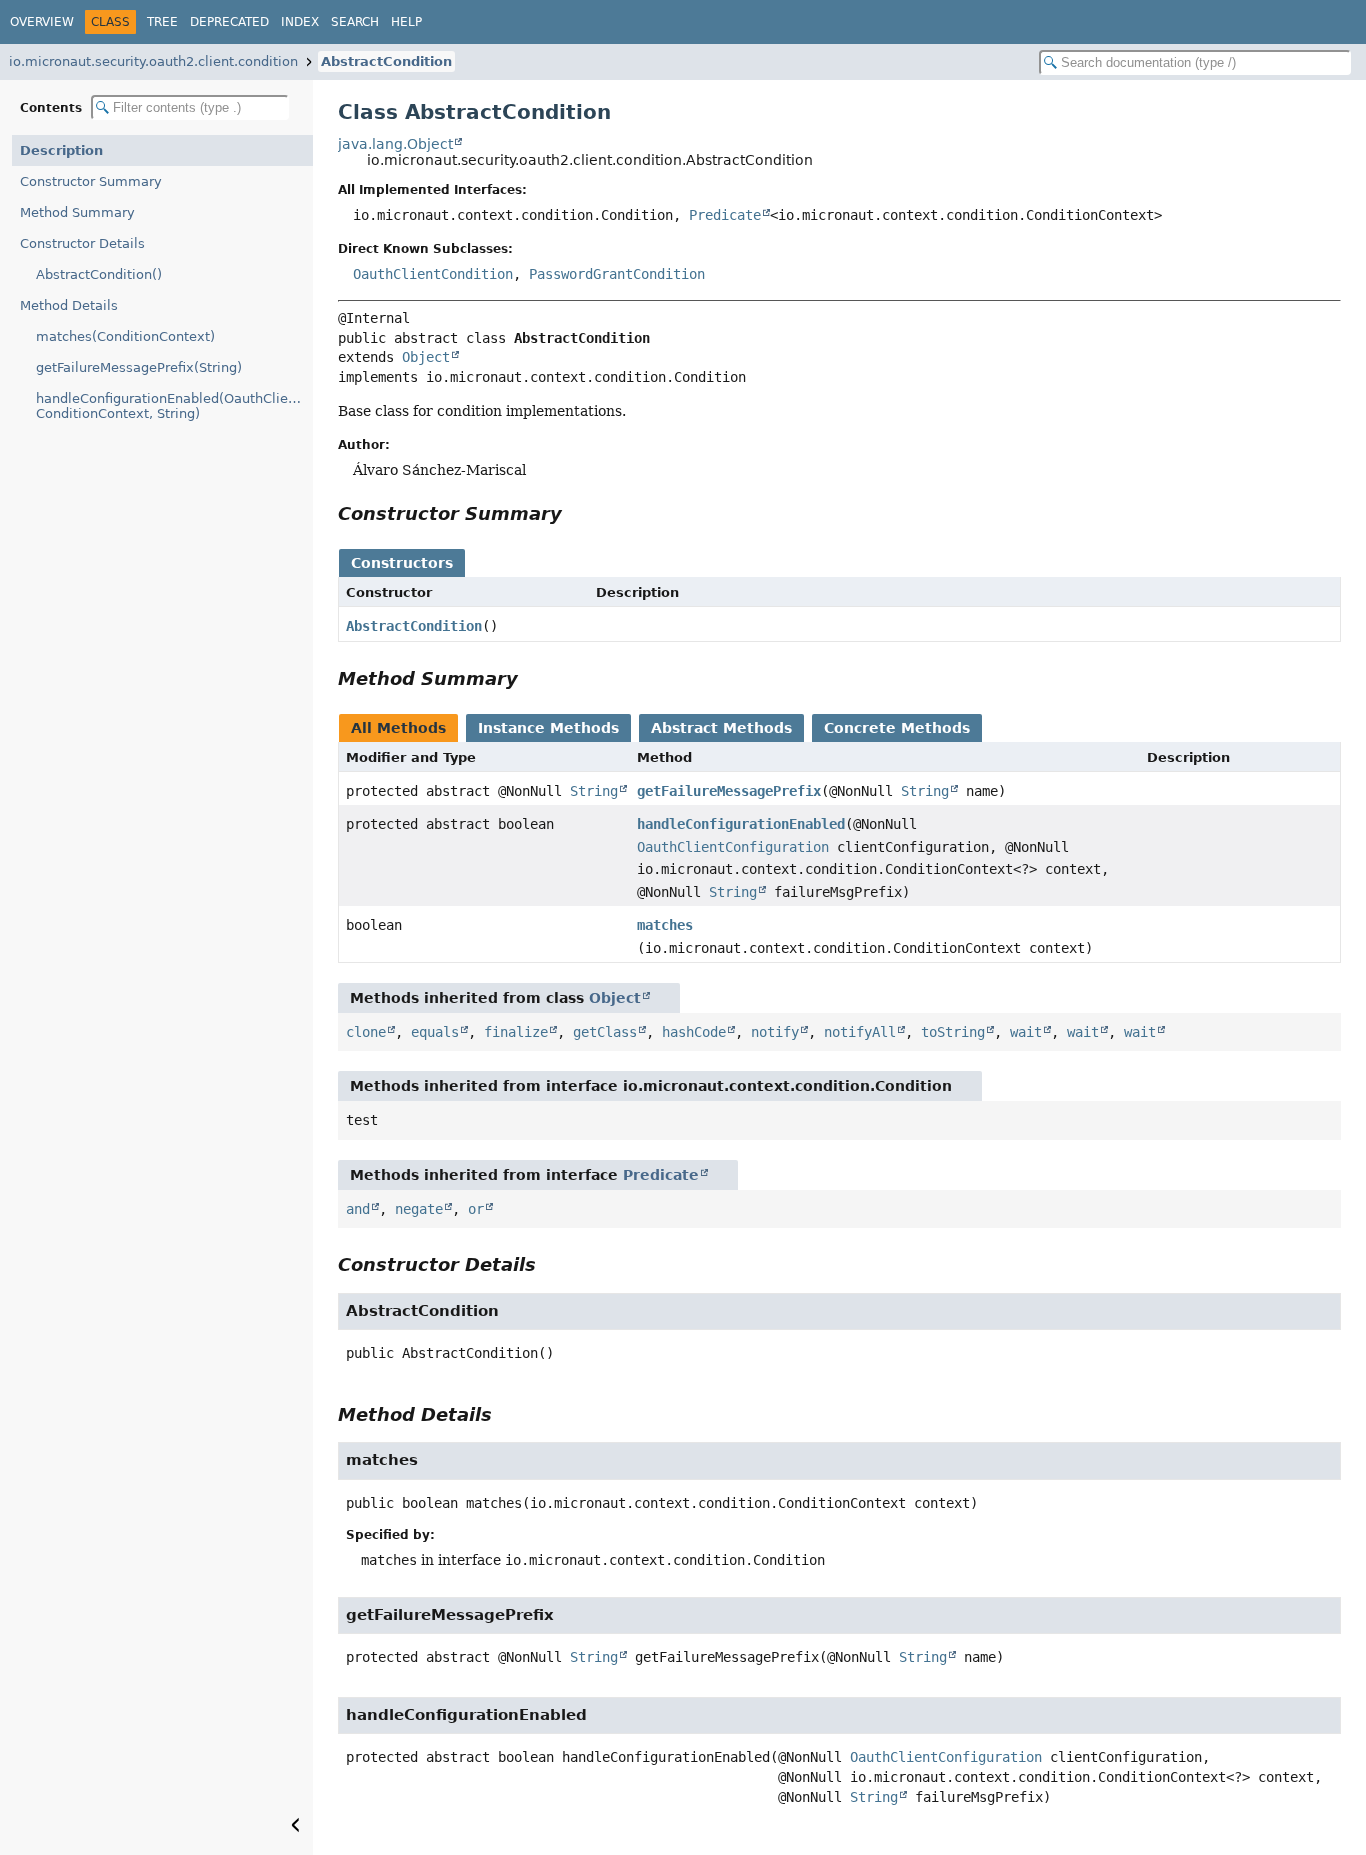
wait (1026, 1032)
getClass (605, 1032)
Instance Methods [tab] (548, 728)
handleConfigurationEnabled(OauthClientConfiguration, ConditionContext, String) (174, 406)
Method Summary (77, 212)
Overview (42, 22)
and (358, 1209)
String (594, 791)
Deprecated (229, 22)
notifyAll (860, 1032)
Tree (162, 22)
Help (406, 22)
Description (61, 150)
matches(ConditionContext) (125, 336)
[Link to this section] (576, 513)
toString (953, 1032)
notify (775, 1032)
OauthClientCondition (433, 274)
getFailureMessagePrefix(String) (139, 367)
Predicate (725, 215)
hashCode (694, 1032)
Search (355, 22)
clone (366, 1032)
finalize (516, 1032)
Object (426, 357)
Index (300, 22)
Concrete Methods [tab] (897, 728)
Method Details (69, 305)
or (476, 1209)
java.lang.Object (395, 144)
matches (665, 925)
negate (419, 1209)
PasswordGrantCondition (617, 274)
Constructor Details (82, 243)
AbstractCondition (386, 61)
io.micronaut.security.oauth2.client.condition (153, 61)
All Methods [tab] (398, 728)
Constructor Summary (91, 181)
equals (435, 1032)
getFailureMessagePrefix (729, 791)
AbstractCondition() (99, 274)
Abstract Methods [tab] (721, 728)
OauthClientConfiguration (733, 847)
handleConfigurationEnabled (741, 824)
